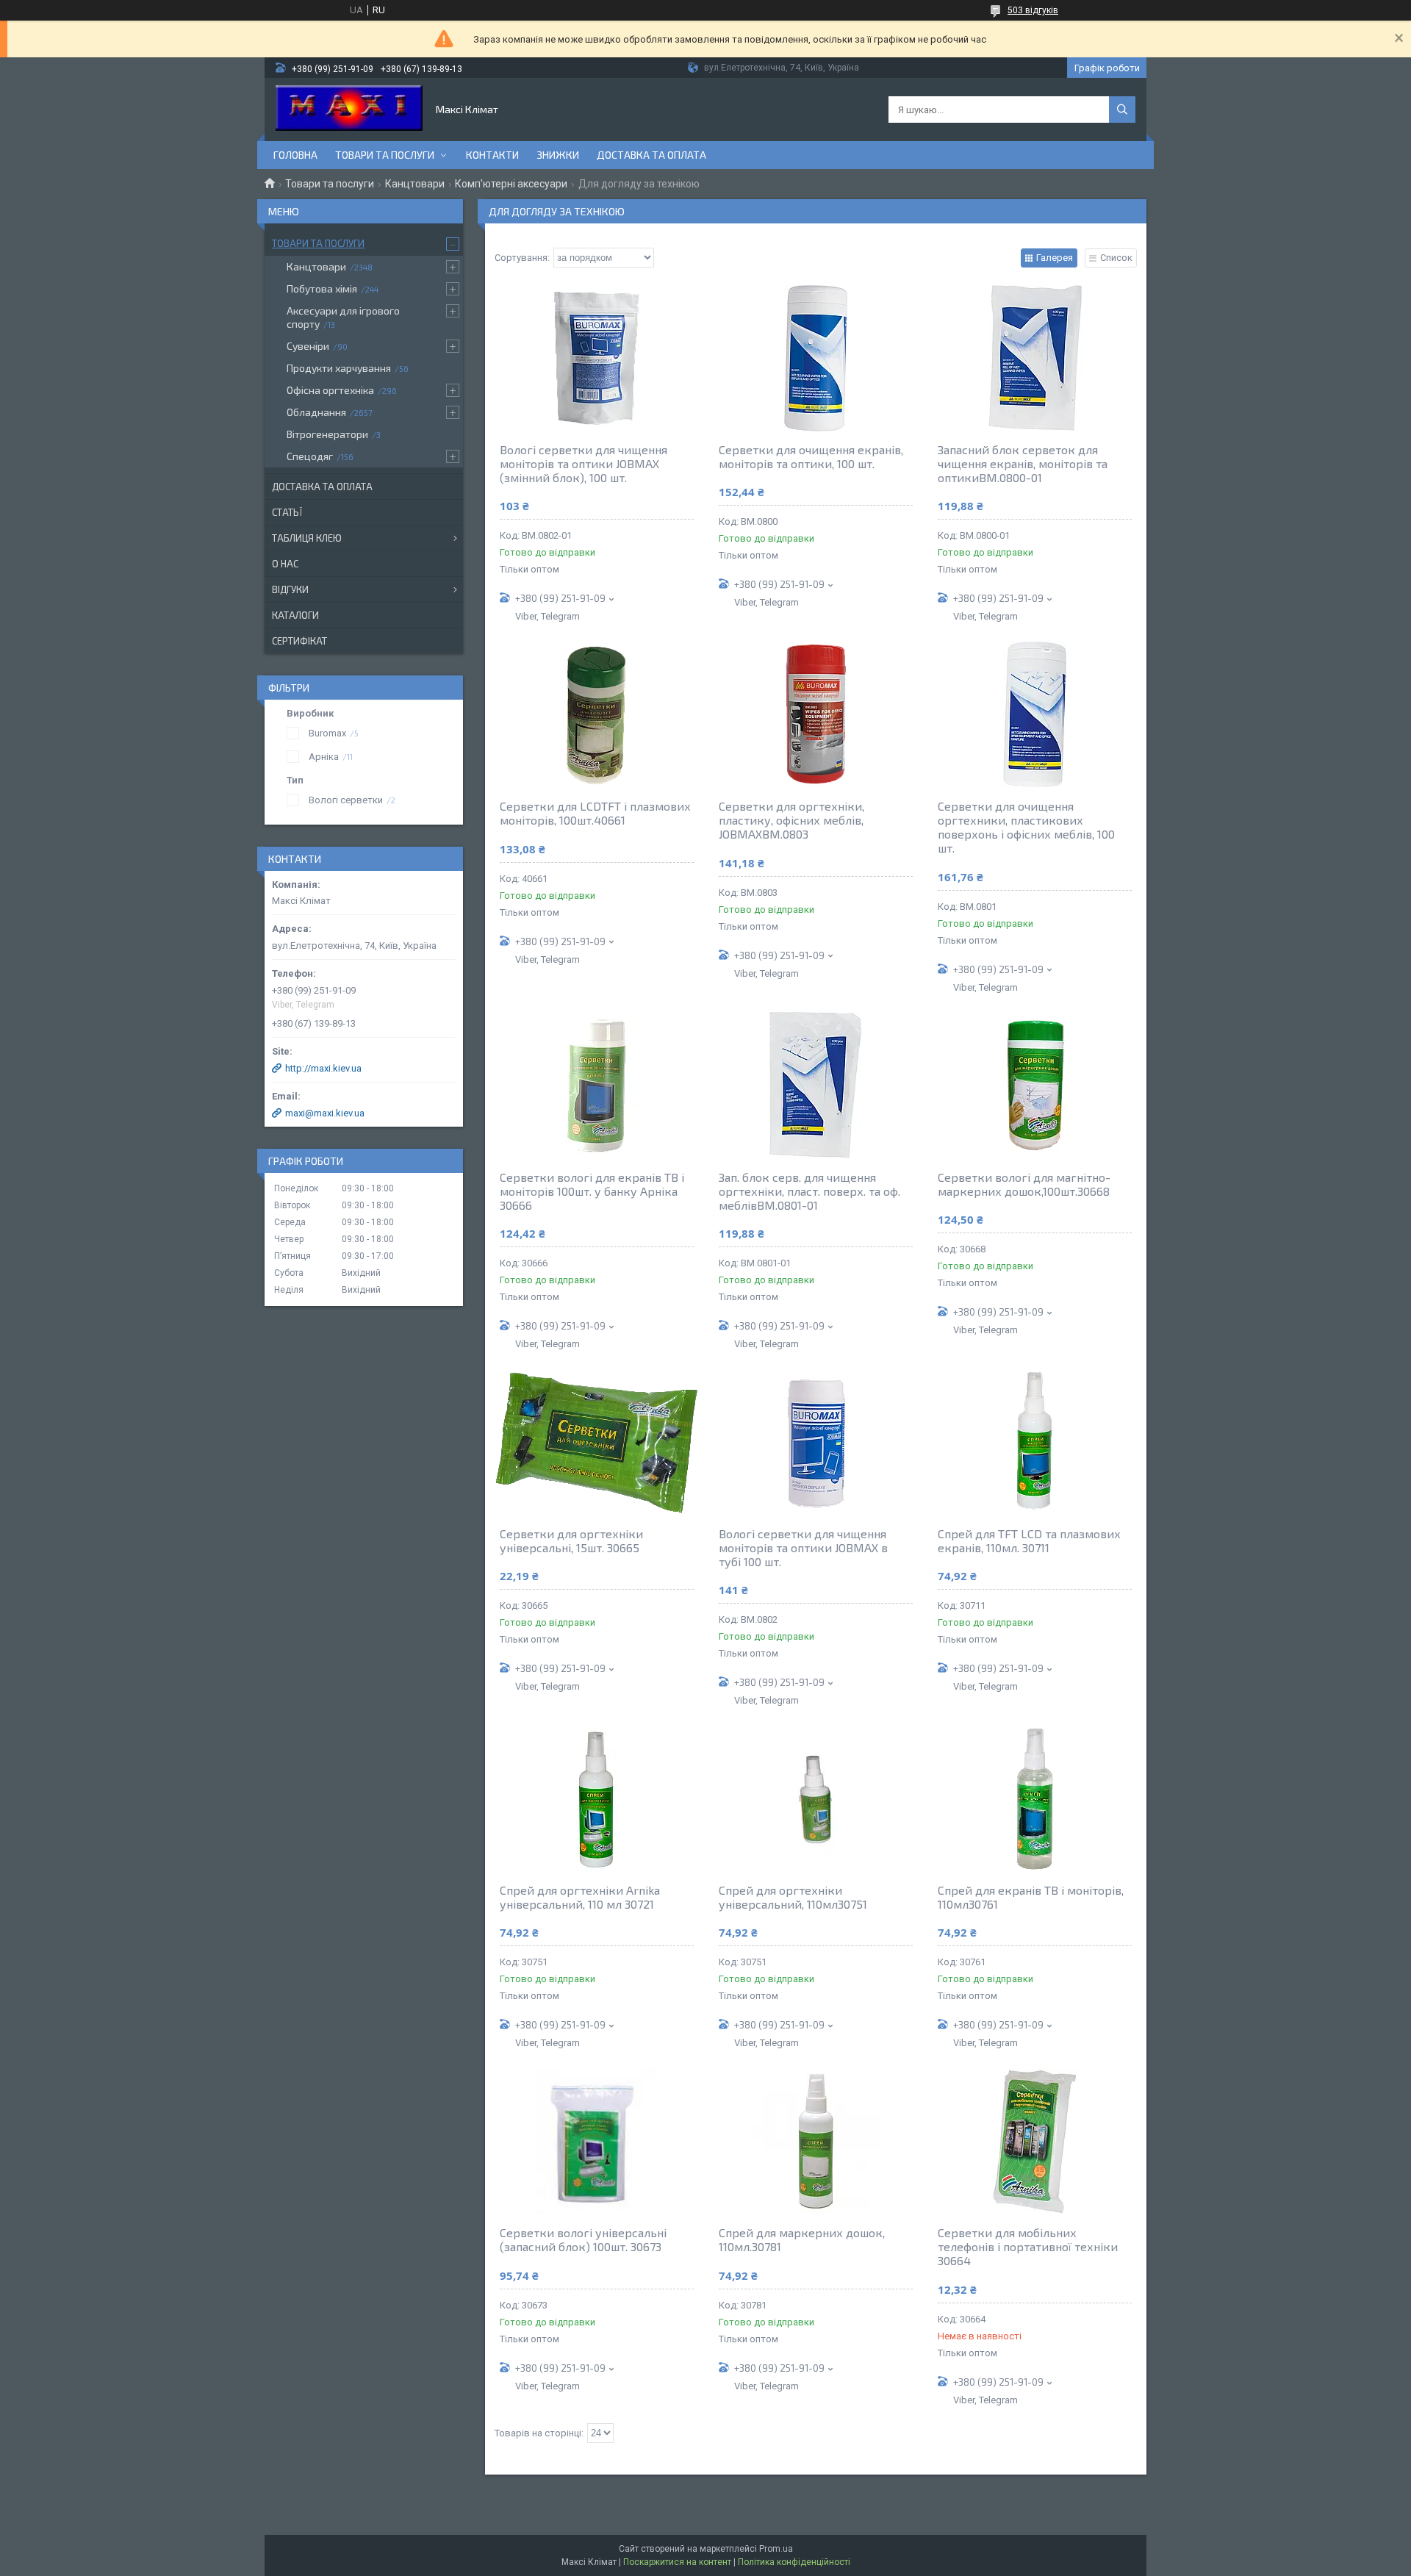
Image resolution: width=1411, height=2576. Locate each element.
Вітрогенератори (327, 434)
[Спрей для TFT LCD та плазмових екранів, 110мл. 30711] (1035, 1442)
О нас (285, 564)
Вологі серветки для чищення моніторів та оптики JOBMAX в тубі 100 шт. (803, 1547)
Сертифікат (299, 641)
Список (1116, 258)
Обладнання (316, 412)
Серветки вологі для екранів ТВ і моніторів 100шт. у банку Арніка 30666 (592, 1191)
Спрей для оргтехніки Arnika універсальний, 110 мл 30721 (580, 1897)
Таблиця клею (307, 538)
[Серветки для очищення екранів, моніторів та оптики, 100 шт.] (816, 358)
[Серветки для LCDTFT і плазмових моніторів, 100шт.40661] (597, 714)
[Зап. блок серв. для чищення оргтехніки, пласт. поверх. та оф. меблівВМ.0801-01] (816, 1086)
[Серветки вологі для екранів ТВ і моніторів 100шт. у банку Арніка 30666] (597, 1086)
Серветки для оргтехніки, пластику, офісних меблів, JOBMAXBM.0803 (791, 820)
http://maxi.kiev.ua (323, 1068)
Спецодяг (310, 456)
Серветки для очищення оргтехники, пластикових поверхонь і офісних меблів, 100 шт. (1026, 827)
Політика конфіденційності (794, 2562)
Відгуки (290, 589)
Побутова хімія (322, 288)
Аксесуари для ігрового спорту (343, 317)
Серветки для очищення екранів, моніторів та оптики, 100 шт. (811, 456)
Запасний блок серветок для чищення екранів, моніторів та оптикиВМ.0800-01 (1023, 463)
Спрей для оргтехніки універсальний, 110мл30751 (793, 1897)
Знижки (558, 155)
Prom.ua (776, 2549)
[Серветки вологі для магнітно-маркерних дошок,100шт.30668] (1035, 1086)
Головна (295, 155)
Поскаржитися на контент (677, 2562)
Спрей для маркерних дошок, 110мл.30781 (802, 2239)
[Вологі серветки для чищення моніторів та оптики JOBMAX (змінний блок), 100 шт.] (597, 358)
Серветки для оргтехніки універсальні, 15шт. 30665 (571, 1540)
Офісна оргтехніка (330, 390)
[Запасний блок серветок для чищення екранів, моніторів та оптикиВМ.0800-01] (1035, 358)
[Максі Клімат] (349, 110)
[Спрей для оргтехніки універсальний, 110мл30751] (816, 1798)
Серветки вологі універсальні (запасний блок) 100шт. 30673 (583, 2239)
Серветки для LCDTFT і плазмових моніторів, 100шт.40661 (595, 813)
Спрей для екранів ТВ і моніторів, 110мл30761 (1031, 1897)
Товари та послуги (385, 155)
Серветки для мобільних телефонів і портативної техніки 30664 (1028, 2246)
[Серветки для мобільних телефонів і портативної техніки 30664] (1035, 2141)
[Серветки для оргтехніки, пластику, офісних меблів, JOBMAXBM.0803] (816, 714)
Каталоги (295, 615)
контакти (492, 155)
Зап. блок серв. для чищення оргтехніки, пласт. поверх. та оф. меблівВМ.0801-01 (809, 1191)
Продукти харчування (339, 368)
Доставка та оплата (651, 155)
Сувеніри (308, 346)
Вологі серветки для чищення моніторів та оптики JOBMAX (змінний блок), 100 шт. (584, 463)
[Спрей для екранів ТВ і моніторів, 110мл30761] (1035, 1798)
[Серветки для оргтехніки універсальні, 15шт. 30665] (597, 1442)
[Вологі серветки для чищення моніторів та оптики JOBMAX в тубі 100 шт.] (816, 1442)
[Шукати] (1122, 110)
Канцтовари (415, 184)
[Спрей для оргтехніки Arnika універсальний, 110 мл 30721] (597, 1798)
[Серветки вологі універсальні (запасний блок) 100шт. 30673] (597, 2141)
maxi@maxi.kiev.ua (325, 1113)
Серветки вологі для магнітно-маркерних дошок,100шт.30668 (1024, 1184)
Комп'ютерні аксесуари (511, 184)
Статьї (287, 512)
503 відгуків (1033, 10)
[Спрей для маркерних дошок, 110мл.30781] (816, 2141)
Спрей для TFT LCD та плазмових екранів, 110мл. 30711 (1029, 1540)
